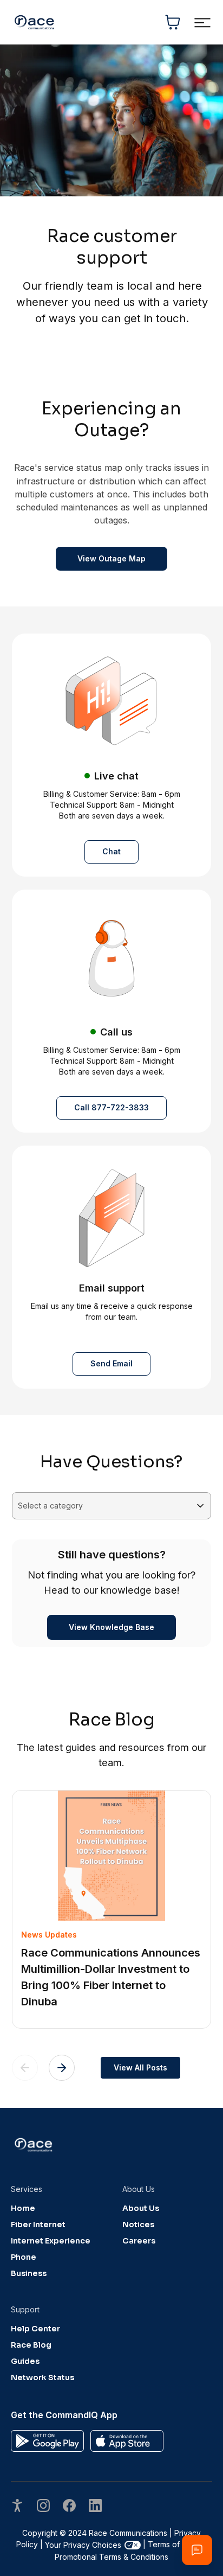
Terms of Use (172, 2544)
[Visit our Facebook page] (69, 2507)
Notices (138, 2225)
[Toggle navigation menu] (202, 23)
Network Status (42, 2377)
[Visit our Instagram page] (43, 2507)
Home (23, 2208)
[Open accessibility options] (17, 2507)
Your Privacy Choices (83, 2545)
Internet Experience (51, 2241)
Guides (25, 2361)
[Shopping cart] (173, 22)
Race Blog (31, 2345)
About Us (141, 2208)
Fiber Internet (38, 2225)
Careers (139, 2241)
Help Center (35, 2329)
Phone (24, 2257)
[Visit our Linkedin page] (95, 2507)
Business (29, 2273)
